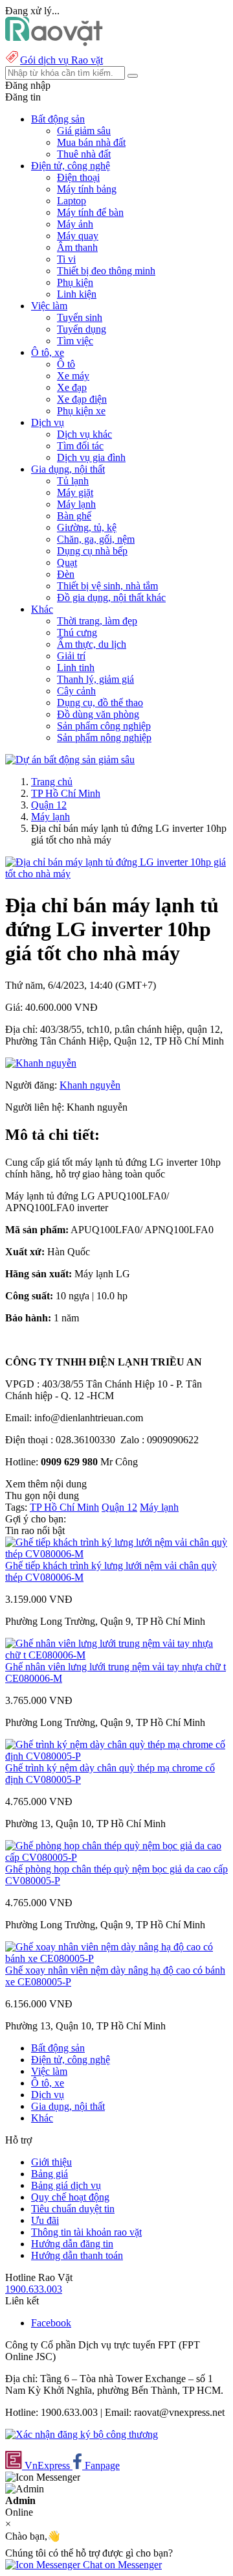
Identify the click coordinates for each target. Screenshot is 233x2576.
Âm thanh (77, 247)
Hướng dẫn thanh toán (77, 2255)
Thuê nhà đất (84, 154)
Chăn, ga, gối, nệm (96, 539)
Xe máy (73, 376)
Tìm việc (75, 341)
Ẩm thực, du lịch (92, 644)
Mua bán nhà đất (91, 142)
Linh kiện (77, 294)
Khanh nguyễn (90, 1085)
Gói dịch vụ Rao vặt (61, 60)
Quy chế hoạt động (70, 2197)
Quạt (67, 562)
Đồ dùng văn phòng (98, 714)
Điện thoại (78, 177)
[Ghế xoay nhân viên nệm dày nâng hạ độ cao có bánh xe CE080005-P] (116, 1958)
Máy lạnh (76, 504)
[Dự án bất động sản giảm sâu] (70, 760)
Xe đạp (72, 387)
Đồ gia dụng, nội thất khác (111, 597)
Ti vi (66, 259)
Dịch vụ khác (84, 434)
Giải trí (71, 656)
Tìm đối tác (80, 446)
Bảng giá (50, 2174)
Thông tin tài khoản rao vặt (86, 2232)
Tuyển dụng (82, 329)
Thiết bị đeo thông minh (106, 271)
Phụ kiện (75, 282)
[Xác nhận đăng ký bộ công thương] (82, 2434)
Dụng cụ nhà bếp (92, 551)
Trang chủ (52, 782)
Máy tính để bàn (90, 212)
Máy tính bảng (87, 189)
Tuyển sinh (80, 317)
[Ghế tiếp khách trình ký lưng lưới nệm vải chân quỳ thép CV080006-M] (116, 1554)
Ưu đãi (45, 2220)
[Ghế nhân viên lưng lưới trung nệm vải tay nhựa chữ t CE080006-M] (116, 1655)
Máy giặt (75, 492)
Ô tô (66, 364)
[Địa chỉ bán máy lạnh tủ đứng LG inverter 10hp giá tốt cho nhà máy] (116, 874)
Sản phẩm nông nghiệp (104, 738)
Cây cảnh (76, 691)
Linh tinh (76, 668)
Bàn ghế (74, 516)
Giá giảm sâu (84, 131)
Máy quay (78, 236)
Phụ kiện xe (81, 411)
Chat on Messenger (121, 2565)
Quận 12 (49, 805)
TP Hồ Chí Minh (66, 793)
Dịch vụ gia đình (91, 457)
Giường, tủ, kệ (87, 527)
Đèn (66, 574)
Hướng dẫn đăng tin (72, 2244)
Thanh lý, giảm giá (95, 679)
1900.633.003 (34, 2289)
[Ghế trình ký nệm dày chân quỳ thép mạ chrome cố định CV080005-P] (116, 1756)
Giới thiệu (51, 2162)
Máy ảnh (75, 224)
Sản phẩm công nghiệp (104, 726)
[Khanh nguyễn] (41, 1063)
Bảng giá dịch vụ (66, 2185)
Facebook (51, 2323)
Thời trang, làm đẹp (97, 621)
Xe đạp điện (82, 399)
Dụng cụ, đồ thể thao (100, 703)
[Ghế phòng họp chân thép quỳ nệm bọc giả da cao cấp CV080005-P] (116, 1857)
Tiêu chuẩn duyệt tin (73, 2209)
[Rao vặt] (54, 42)
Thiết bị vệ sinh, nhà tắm (107, 586)
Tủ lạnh (73, 481)
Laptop (72, 201)
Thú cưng (77, 632)
